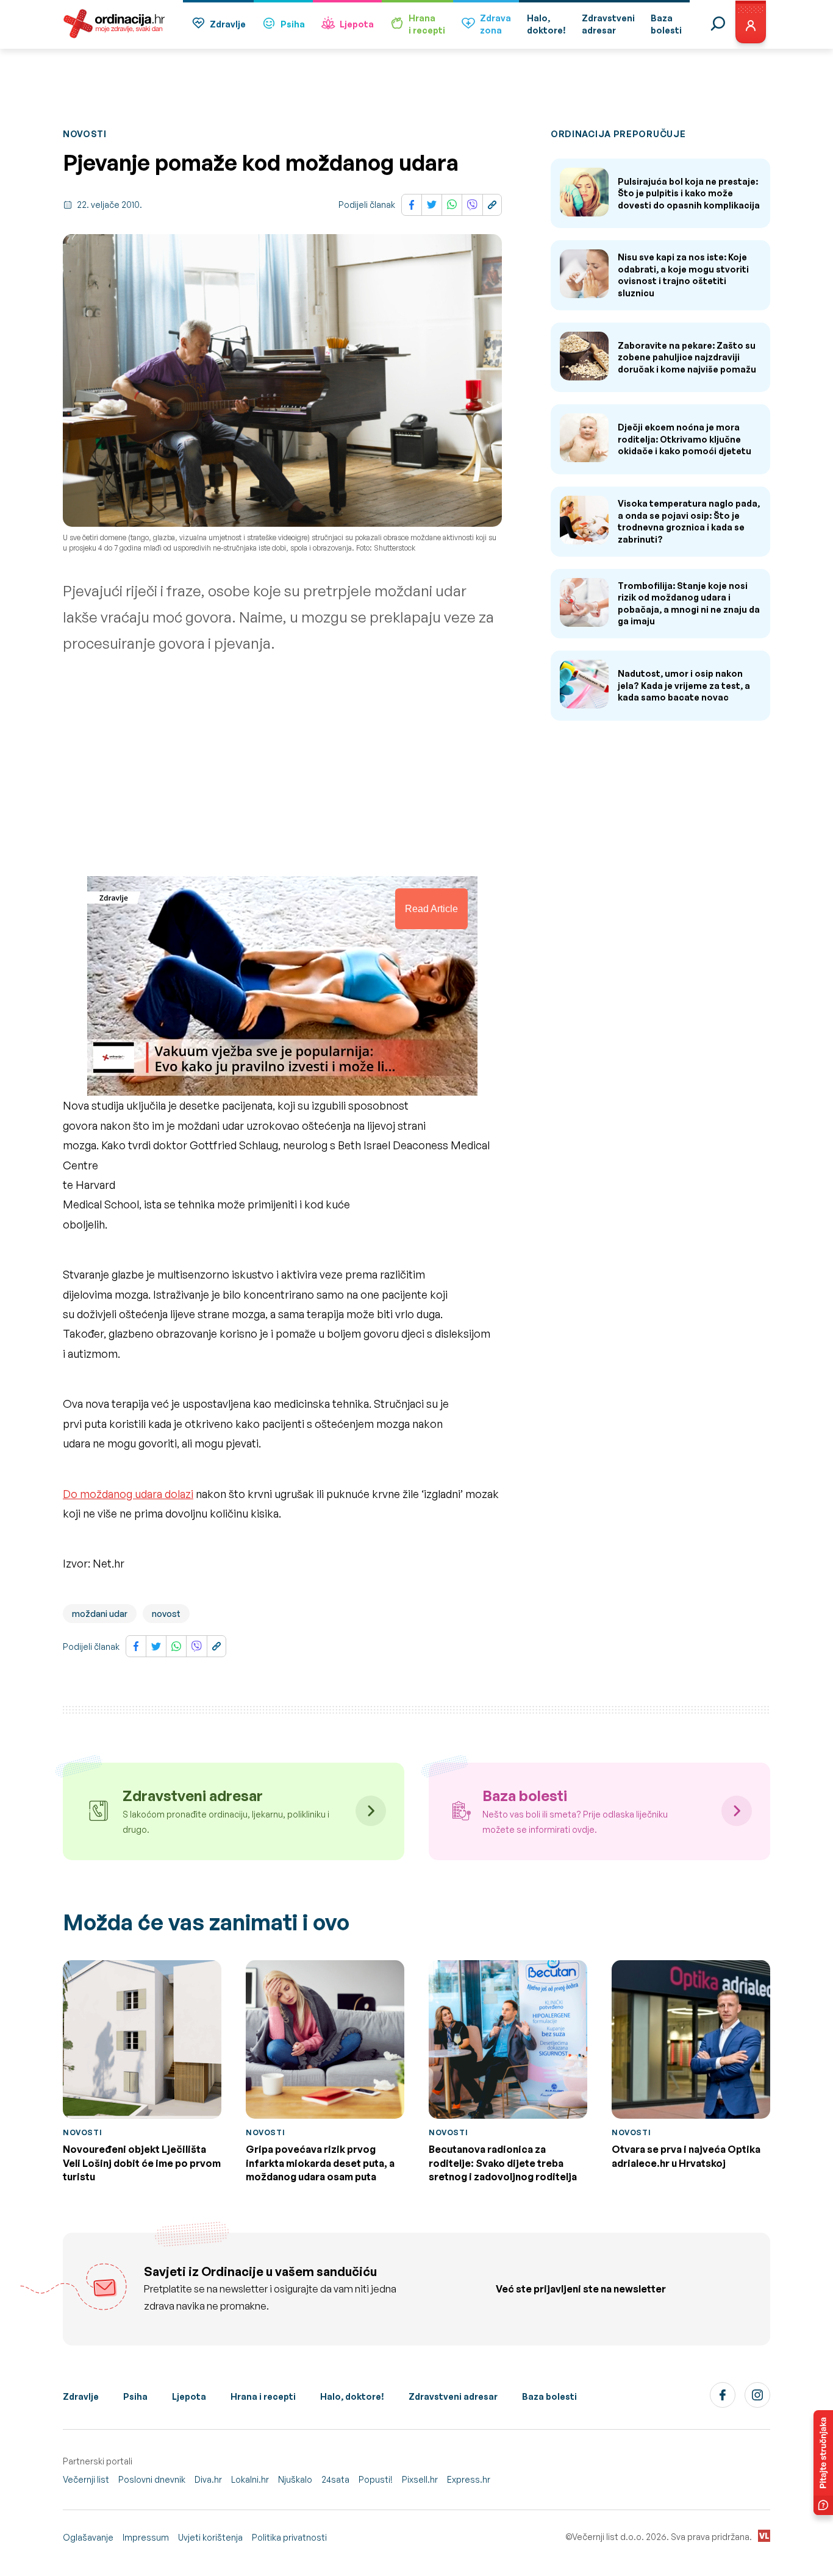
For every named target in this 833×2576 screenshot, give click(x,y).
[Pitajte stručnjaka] (823, 2463)
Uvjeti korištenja (210, 2537)
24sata (335, 2479)
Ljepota (357, 24)
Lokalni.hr (250, 2479)
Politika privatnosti (289, 2537)
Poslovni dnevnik (152, 2479)
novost (166, 1614)
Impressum (146, 2537)
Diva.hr (208, 2479)
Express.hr (469, 2479)
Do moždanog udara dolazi (128, 1494)
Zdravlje (228, 24)
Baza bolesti (549, 2396)
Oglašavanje (88, 2537)
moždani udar (100, 1614)
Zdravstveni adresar (453, 2396)
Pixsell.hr (420, 2479)
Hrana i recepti (263, 2396)
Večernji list (86, 2479)
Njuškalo (295, 2479)
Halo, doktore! (352, 2396)
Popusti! (376, 2479)
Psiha (293, 24)
